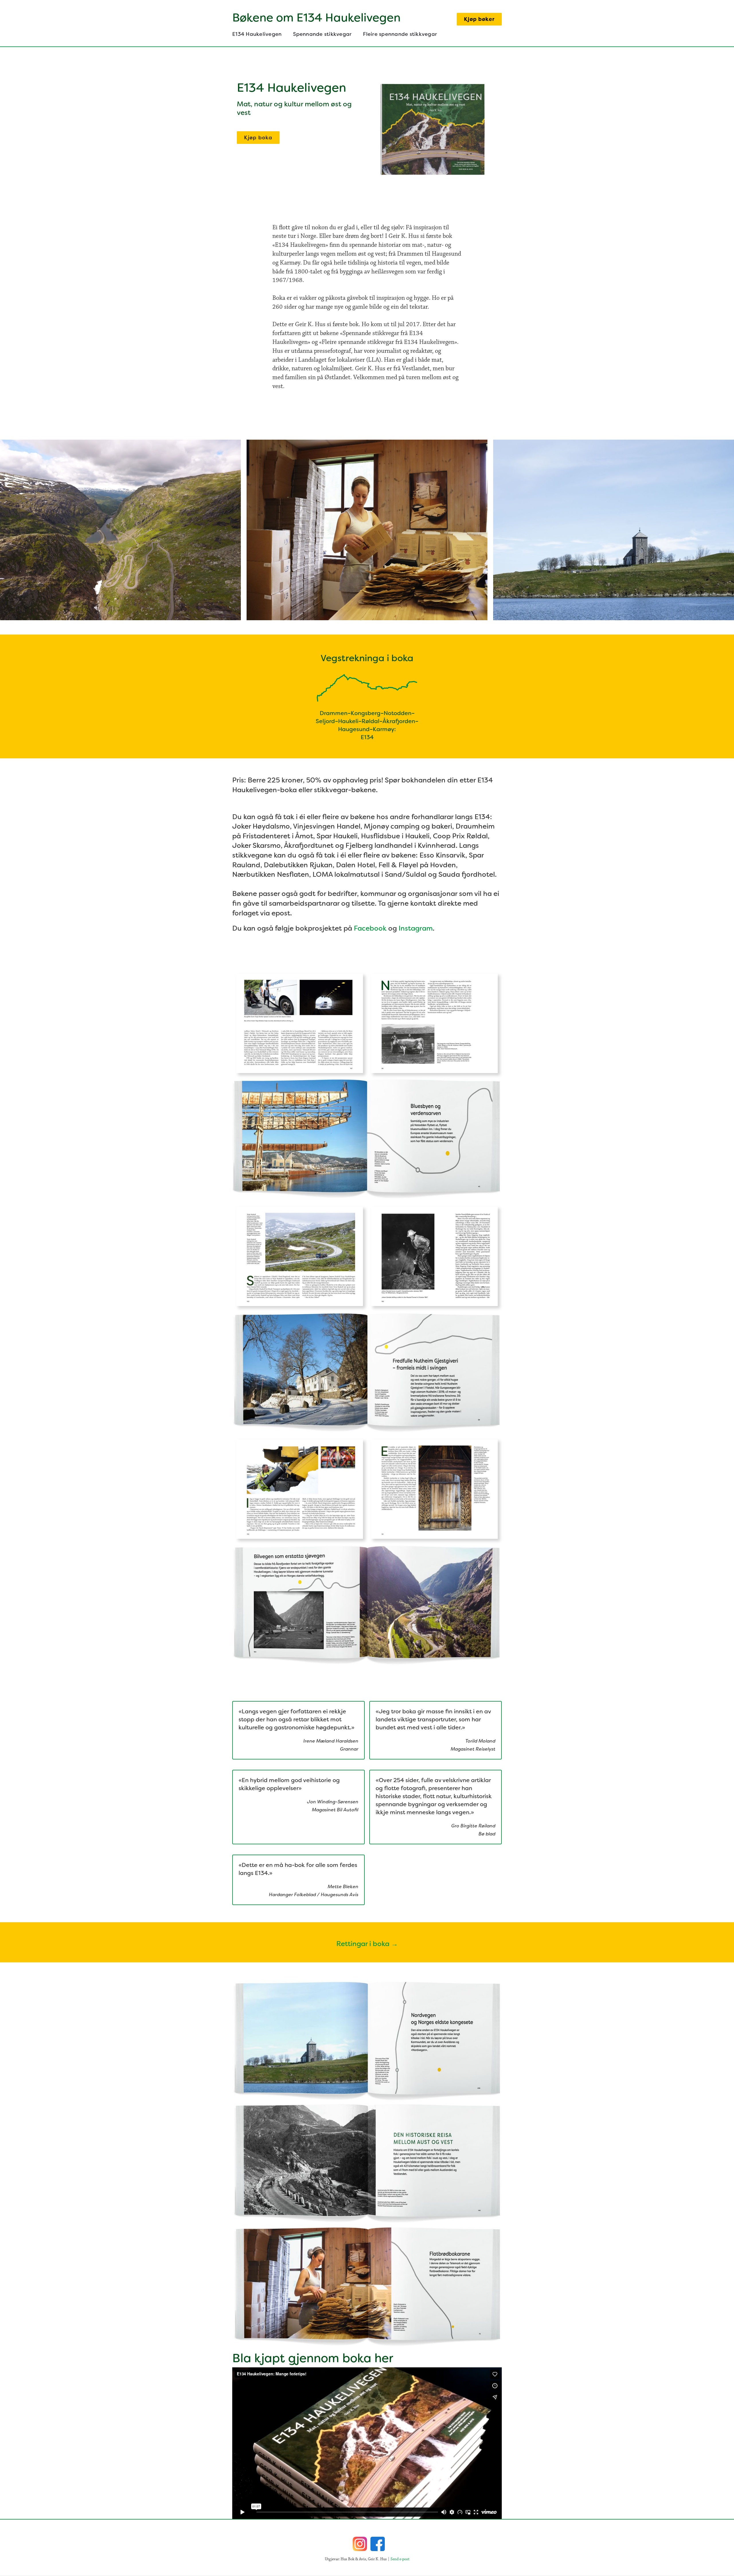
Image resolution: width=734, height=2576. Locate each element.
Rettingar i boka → (367, 1944)
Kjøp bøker (479, 19)
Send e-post (400, 2559)
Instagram (416, 928)
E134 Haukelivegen (257, 34)
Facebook (370, 928)
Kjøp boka (258, 138)
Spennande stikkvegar (322, 34)
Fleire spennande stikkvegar (400, 34)
